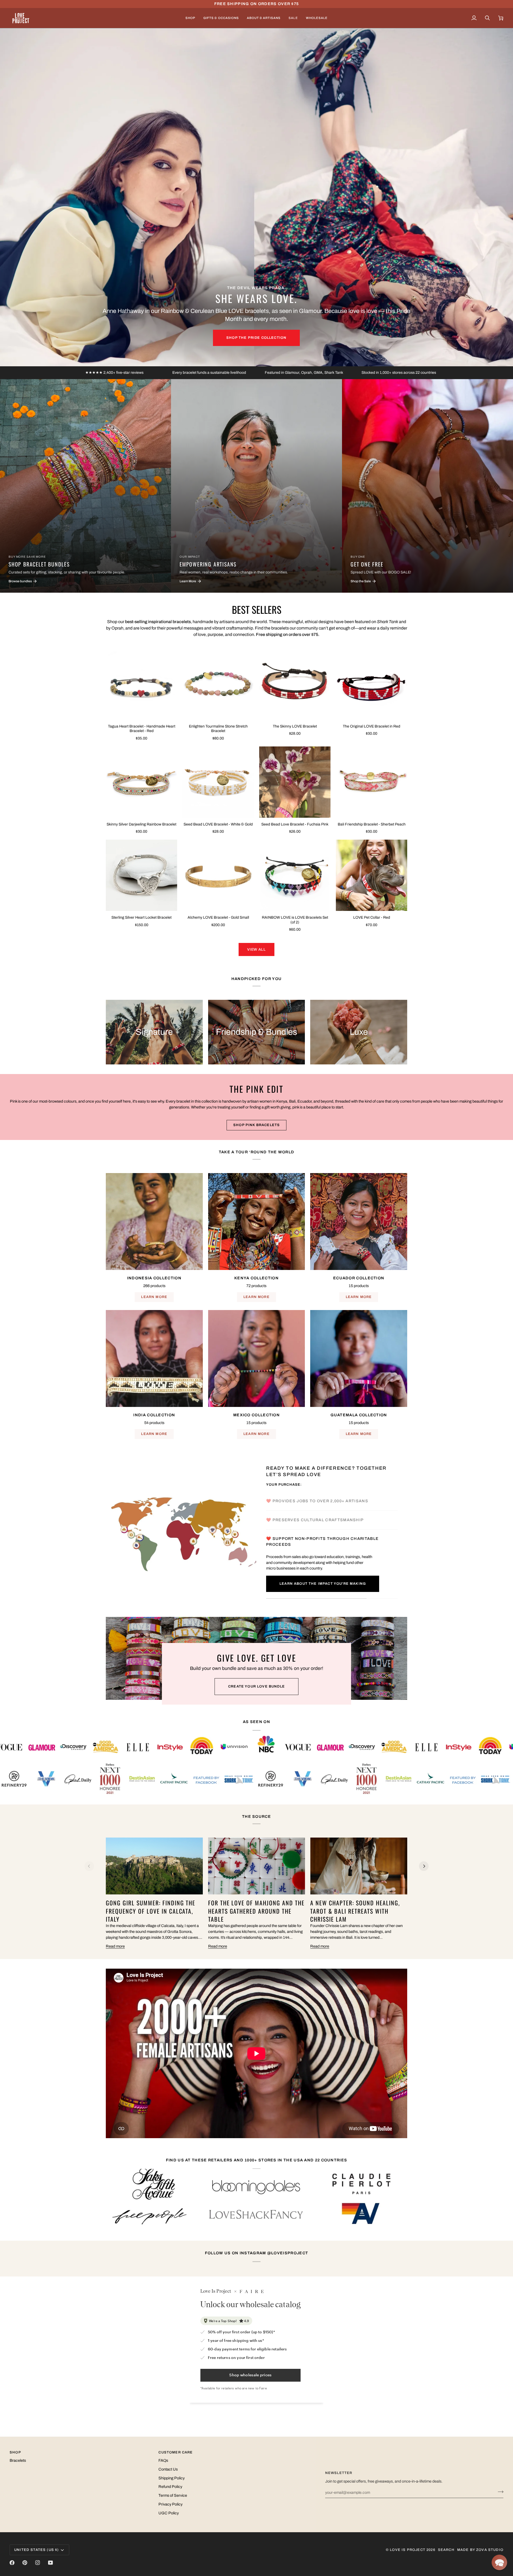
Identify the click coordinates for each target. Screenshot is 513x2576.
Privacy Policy (170, 2504)
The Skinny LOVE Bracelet (295, 726)
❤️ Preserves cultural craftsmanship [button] (316, 1520)
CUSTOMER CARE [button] (176, 2452)
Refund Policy (170, 2487)
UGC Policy (169, 2513)
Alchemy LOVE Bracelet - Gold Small (218, 917)
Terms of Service (173, 2495)
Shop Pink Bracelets (256, 1125)
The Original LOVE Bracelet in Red (372, 726)
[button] (190, 18)
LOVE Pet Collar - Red (372, 917)
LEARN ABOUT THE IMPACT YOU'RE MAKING (323, 1584)
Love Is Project (408, 2550)
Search (446, 2550)
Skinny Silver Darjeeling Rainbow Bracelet (141, 824)
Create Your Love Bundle (256, 1686)
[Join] (499, 2492)
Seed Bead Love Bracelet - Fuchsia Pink (295, 824)
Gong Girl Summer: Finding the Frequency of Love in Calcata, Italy (151, 1911)
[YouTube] (50, 2563)
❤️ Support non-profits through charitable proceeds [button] (322, 1541)
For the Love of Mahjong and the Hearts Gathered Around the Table (256, 1911)
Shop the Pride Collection (256, 338)
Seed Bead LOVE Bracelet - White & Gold (218, 824)
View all (256, 949)
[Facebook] (12, 2563)
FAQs (163, 2460)
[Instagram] (38, 2563)
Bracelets (18, 2460)
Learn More (154, 1297)
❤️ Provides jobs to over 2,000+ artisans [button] (318, 1501)
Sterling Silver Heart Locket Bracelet (141, 917)
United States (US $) (36, 2550)
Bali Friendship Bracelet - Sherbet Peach (372, 824)
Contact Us (168, 2469)
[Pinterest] (25, 2563)
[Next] (424, 1866)
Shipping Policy (172, 2478)
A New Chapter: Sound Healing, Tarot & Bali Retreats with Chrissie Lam (355, 1911)
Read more (115, 1946)
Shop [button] (15, 2452)
